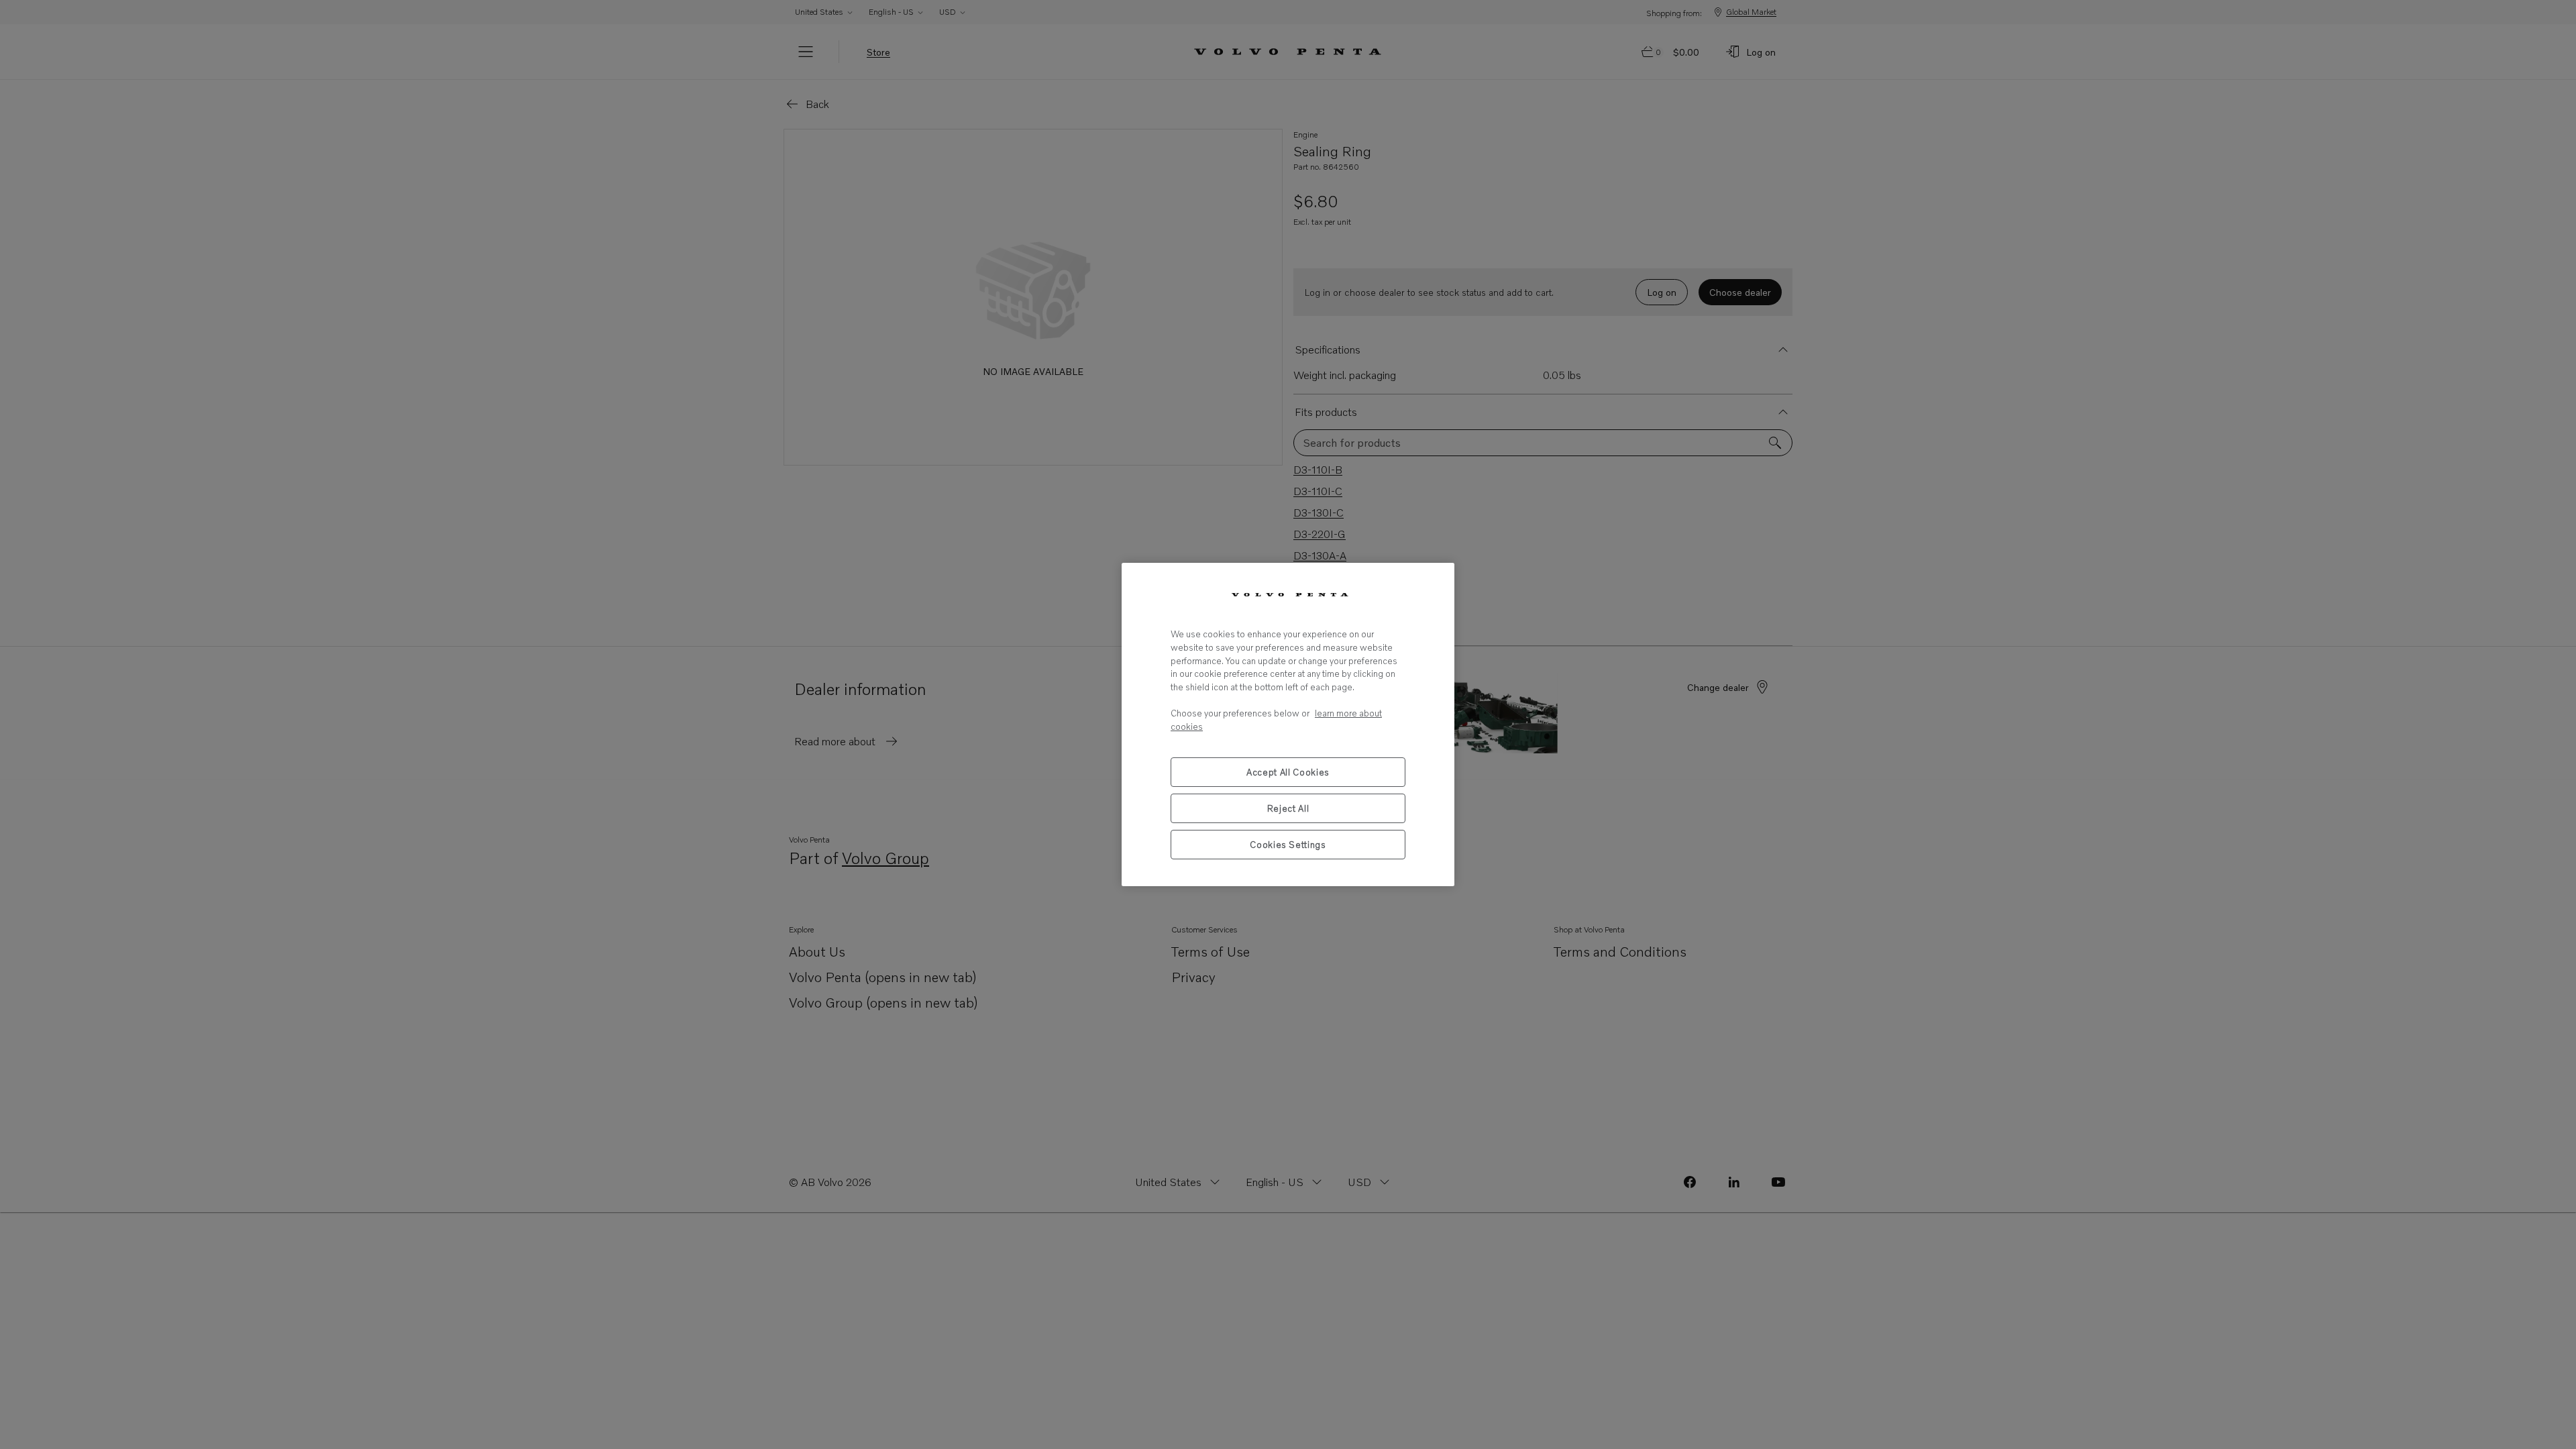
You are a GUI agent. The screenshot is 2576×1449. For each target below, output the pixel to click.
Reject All (1288, 808)
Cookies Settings (1288, 845)
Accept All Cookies (1288, 772)
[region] (1288, 724)
